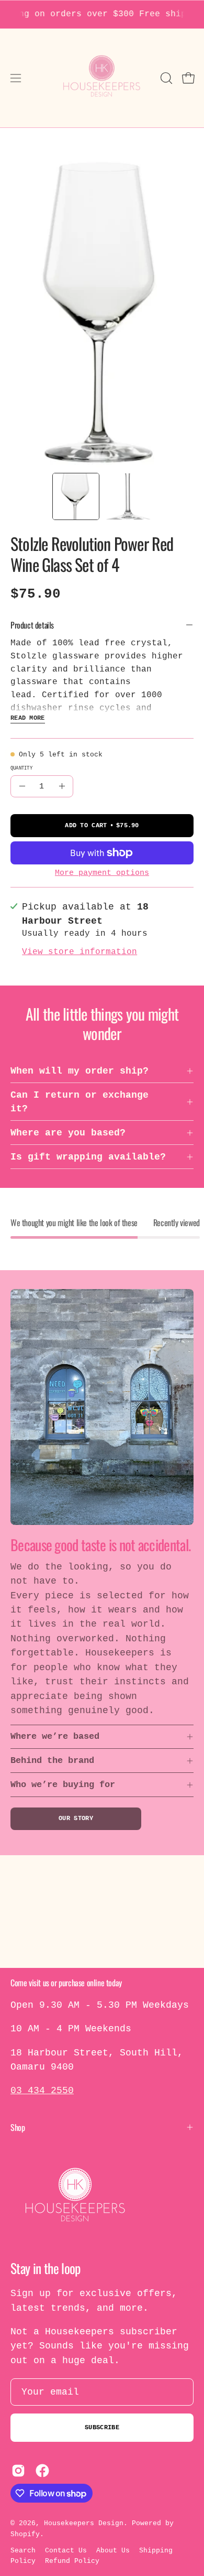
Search (23, 2551)
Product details (32, 625)
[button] (165, 78)
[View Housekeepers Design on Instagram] (18, 2471)
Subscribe (102, 2428)
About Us (113, 2551)
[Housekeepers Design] (102, 78)
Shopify (25, 2534)
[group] (102, 14)
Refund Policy (72, 2561)
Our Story (76, 1819)
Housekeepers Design (84, 2523)
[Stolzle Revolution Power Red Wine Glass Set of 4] (76, 496)
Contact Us (66, 2551)
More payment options (102, 873)
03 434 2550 (42, 2091)
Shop (18, 2127)
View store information (80, 952)
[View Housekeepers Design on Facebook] (42, 2471)
